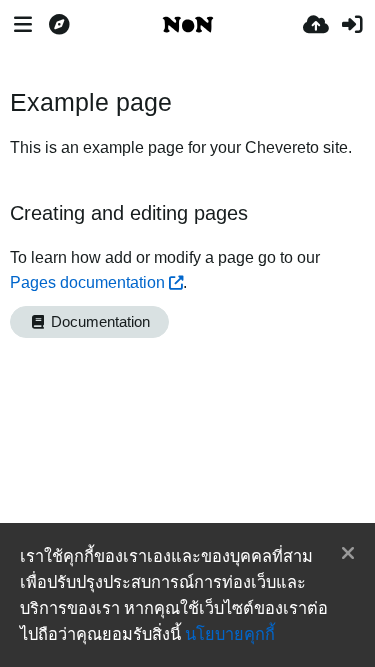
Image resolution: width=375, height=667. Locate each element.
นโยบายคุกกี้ (230, 634)
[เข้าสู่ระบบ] (352, 25)
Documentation (98, 322)
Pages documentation (87, 282)
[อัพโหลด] (316, 25)
